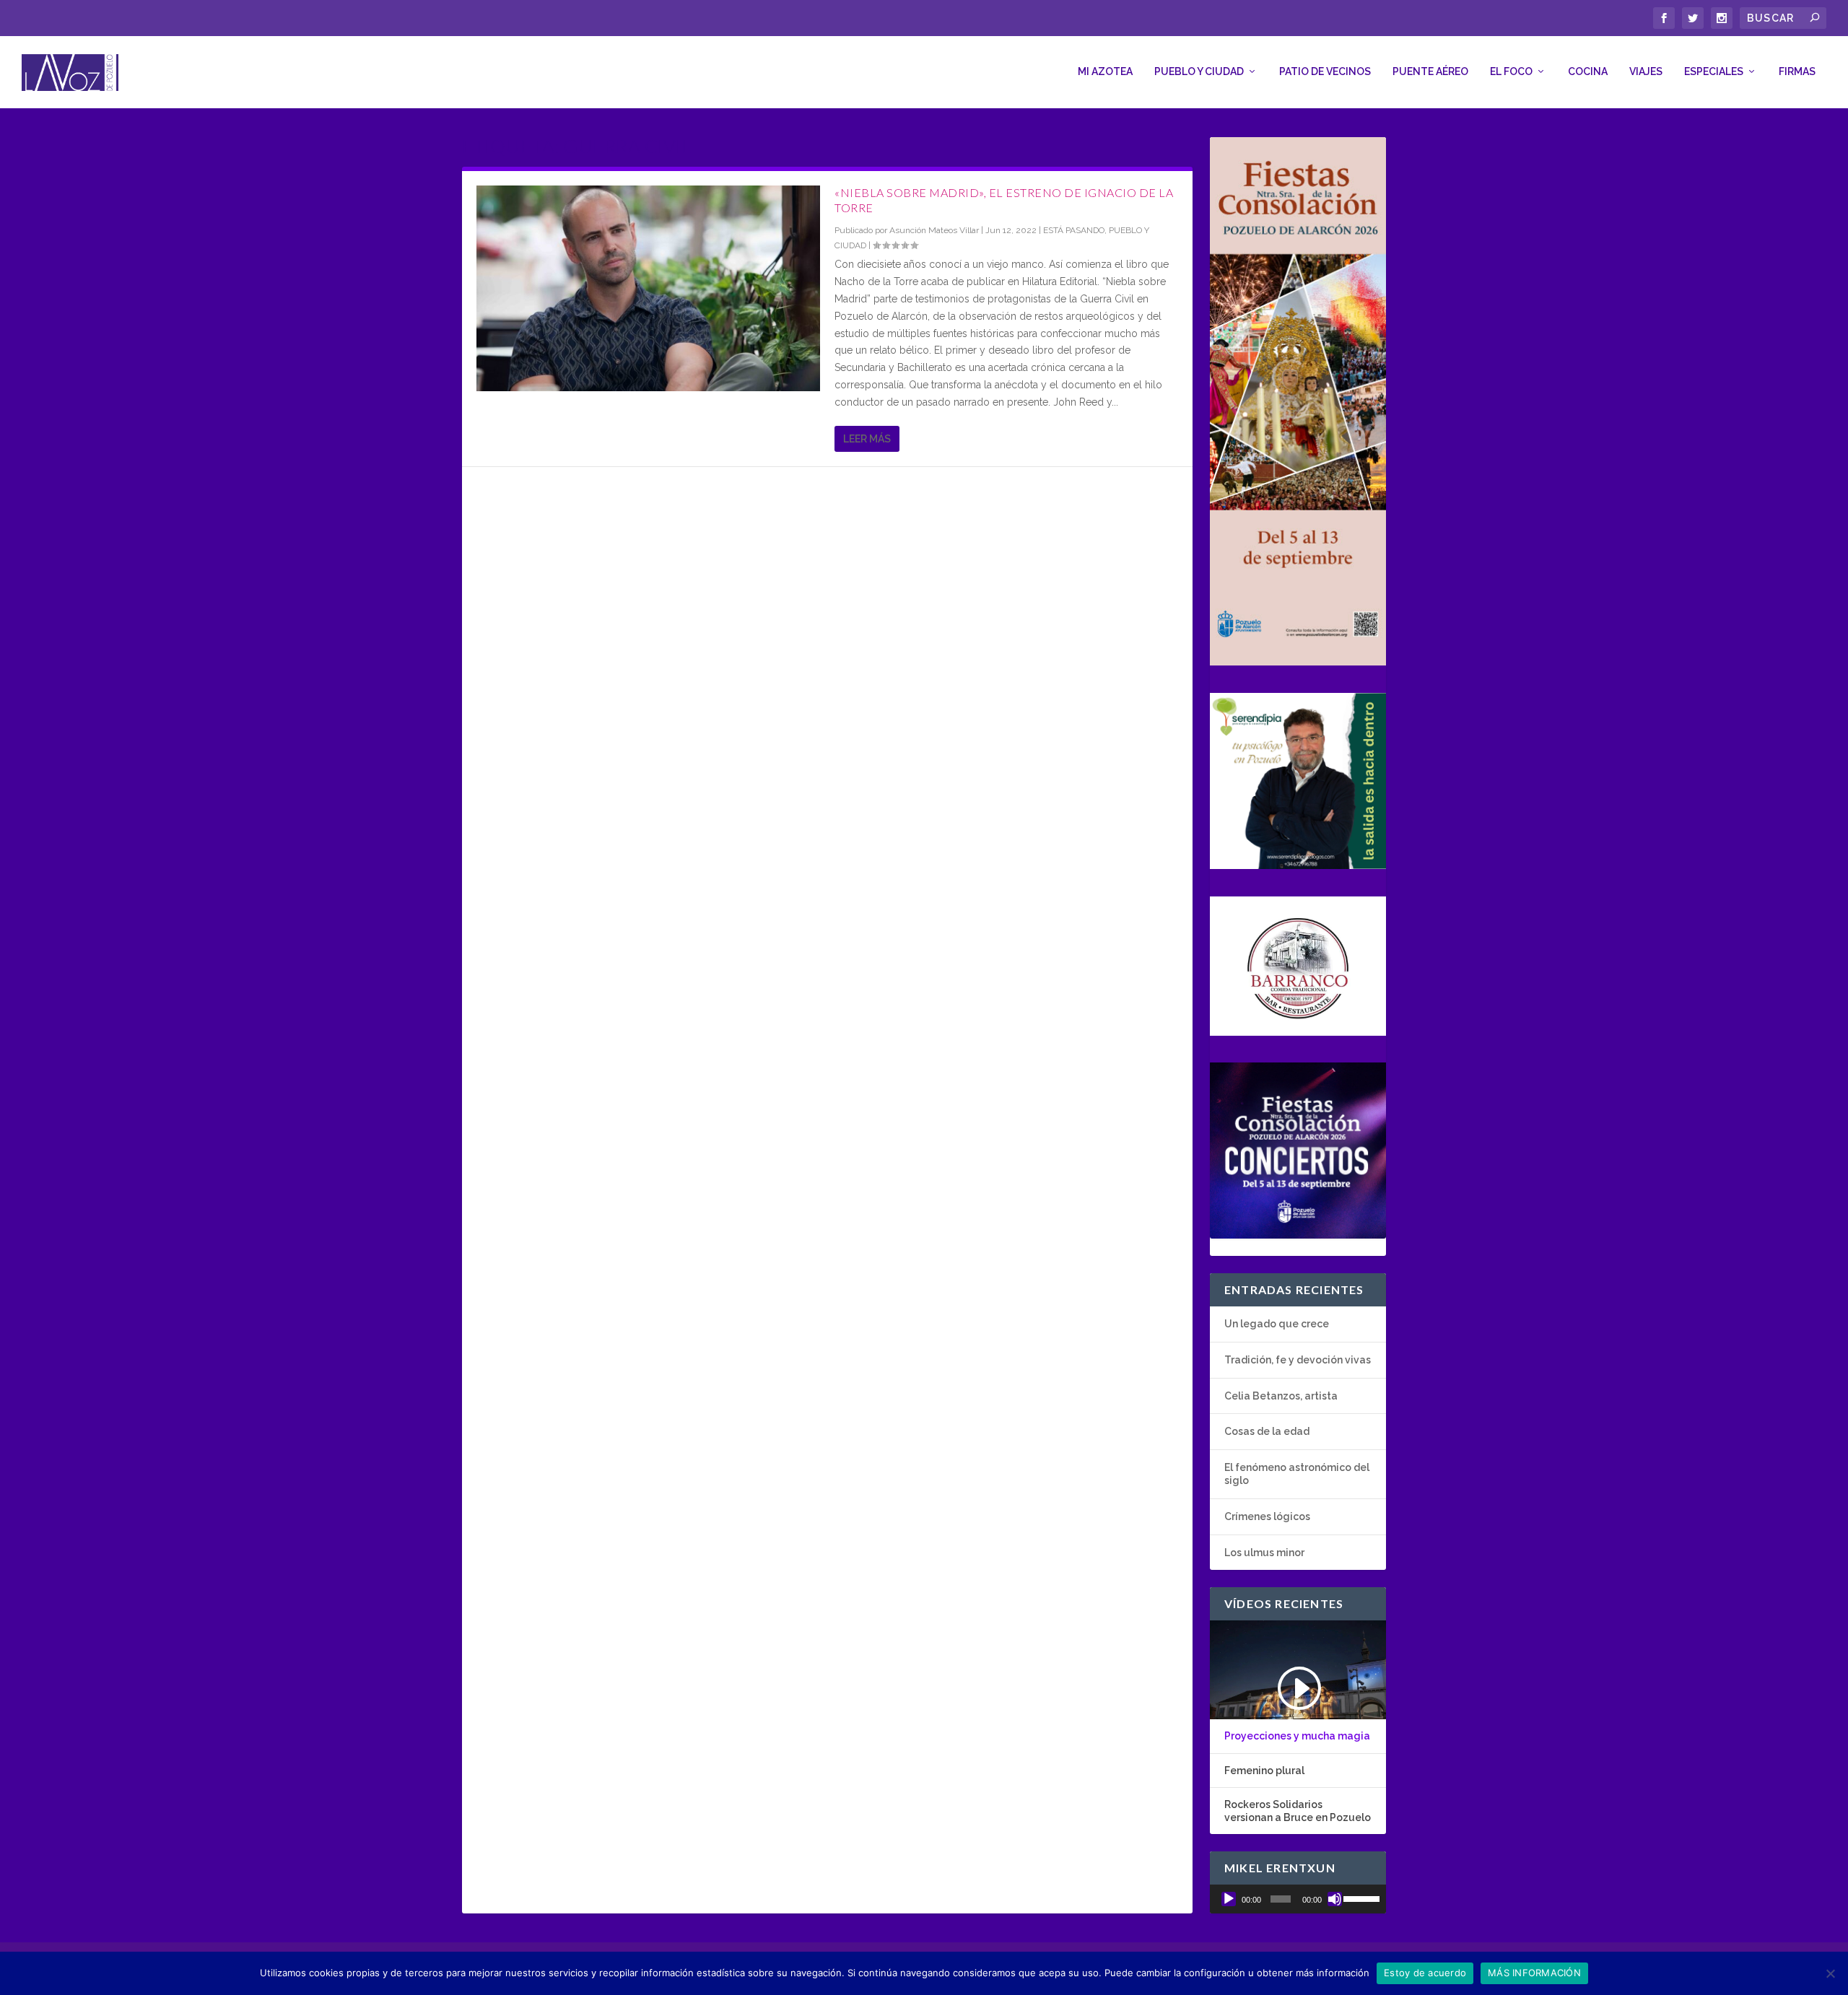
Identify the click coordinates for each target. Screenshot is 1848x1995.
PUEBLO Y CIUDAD (1199, 71)
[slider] (1361, 1898)
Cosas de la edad (1267, 1431)
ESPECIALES (1714, 71)
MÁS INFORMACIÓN (1534, 1973)
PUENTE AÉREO (1430, 71)
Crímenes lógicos (1267, 1516)
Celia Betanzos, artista (1281, 1396)
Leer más (867, 439)
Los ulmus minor (1264, 1553)
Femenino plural (1264, 1771)
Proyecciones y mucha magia (1297, 1736)
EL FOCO (1511, 71)
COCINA (1588, 71)
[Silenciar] (1335, 1899)
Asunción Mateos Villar (934, 230)
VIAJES (1646, 71)
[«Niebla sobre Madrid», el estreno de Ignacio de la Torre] (648, 288)
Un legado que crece (1277, 1324)
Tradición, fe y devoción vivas (1298, 1360)
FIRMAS (1797, 71)
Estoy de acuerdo (1425, 1973)
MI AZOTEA (1105, 71)
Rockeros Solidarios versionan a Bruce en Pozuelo (1298, 1811)
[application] (1298, 1899)
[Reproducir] (1229, 1899)
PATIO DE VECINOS (1325, 71)
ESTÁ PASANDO (1074, 230)
